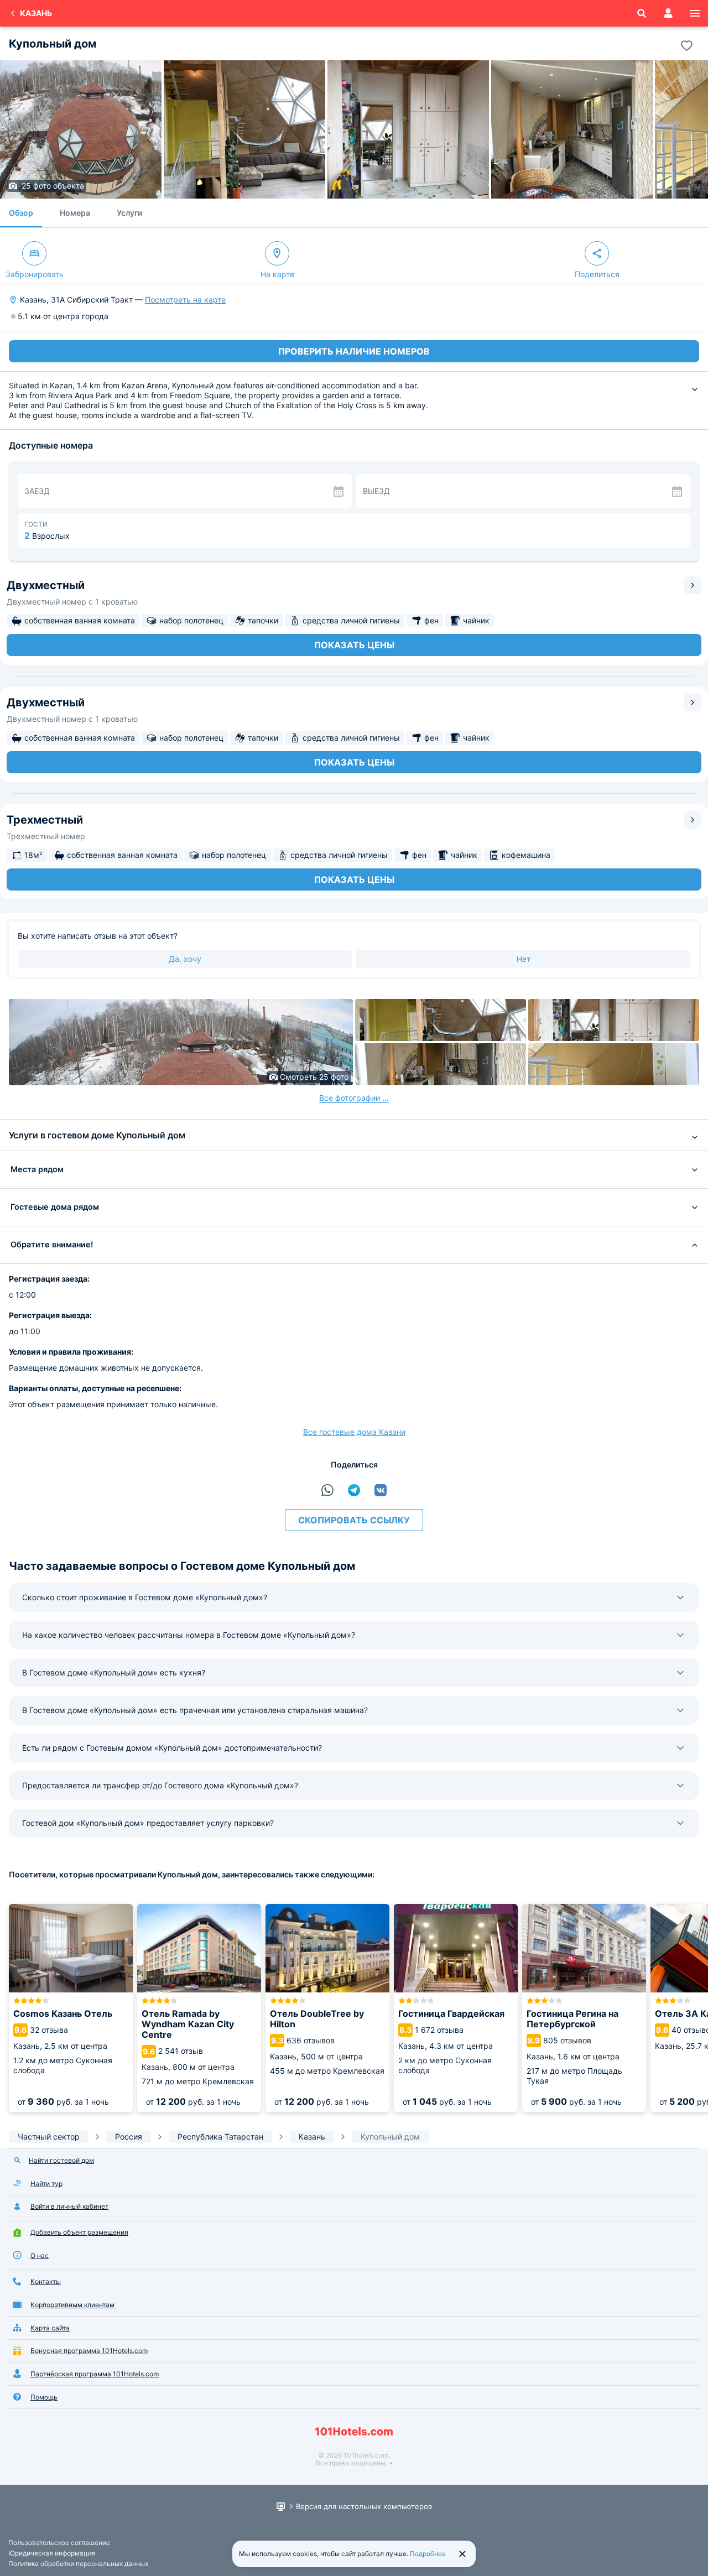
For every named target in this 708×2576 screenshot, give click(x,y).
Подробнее (428, 2554)
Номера (75, 213)
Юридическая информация (52, 2553)
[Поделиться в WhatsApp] (327, 1490)
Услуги (129, 213)
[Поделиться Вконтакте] (381, 1490)
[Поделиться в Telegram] (354, 1490)
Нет (524, 959)
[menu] (695, 13)
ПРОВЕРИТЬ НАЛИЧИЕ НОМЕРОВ (354, 351)
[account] (668, 13)
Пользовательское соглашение (59, 2543)
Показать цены (354, 645)
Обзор (21, 213)
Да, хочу (185, 959)
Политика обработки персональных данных (78, 2564)
